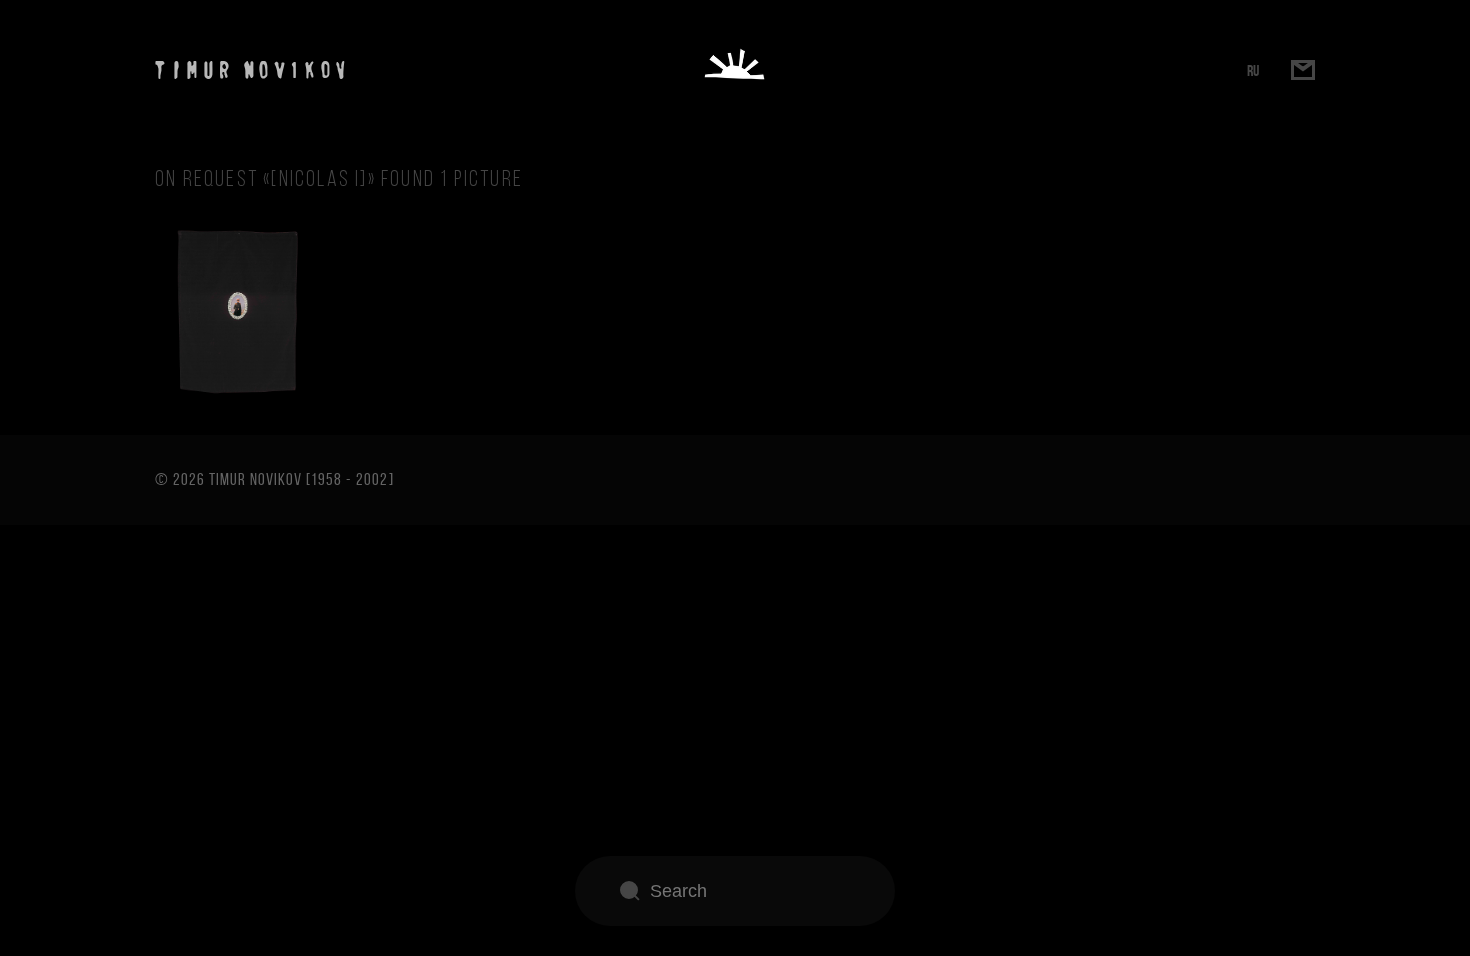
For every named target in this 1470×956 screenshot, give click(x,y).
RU (1253, 70)
